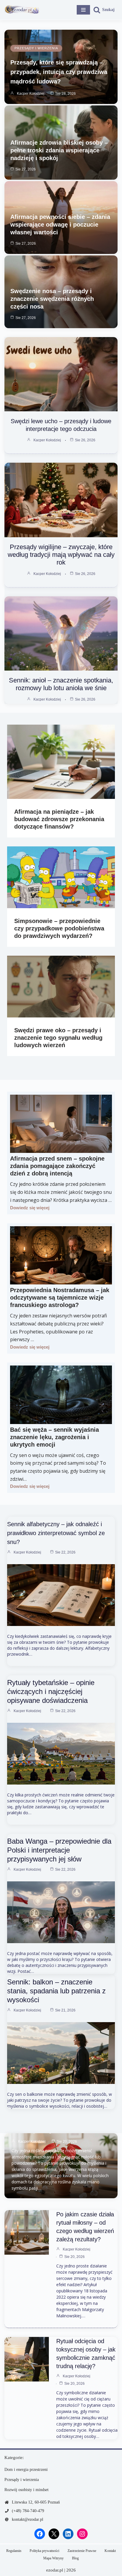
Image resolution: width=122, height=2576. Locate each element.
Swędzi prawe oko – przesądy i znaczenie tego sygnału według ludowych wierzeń (58, 1038)
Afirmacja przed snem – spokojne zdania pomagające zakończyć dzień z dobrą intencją (57, 1166)
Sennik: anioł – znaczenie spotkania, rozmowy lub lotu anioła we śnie (61, 684)
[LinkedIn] (68, 2534)
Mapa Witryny (53, 2558)
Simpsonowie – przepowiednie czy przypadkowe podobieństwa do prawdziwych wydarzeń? (59, 928)
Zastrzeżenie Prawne (82, 2551)
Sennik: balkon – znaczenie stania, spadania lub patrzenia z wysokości (56, 1991)
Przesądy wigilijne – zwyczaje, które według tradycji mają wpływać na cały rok (61, 555)
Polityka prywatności (44, 2551)
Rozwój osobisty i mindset (27, 2490)
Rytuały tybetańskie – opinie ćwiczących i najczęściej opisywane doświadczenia (51, 1691)
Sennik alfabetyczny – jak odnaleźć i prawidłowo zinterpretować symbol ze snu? (56, 1533)
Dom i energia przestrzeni (26, 2470)
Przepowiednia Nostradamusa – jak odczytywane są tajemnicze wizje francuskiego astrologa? (60, 1298)
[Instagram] (82, 2534)
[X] (54, 2534)
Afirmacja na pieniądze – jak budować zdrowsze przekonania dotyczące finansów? (59, 819)
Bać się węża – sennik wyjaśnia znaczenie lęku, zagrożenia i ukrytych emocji (54, 1437)
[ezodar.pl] (22, 10)
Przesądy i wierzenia (36, 48)
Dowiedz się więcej (30, 1208)
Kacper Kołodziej (31, 94)
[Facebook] (40, 2534)
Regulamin (14, 2551)
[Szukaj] (104, 10)
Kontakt (110, 2551)
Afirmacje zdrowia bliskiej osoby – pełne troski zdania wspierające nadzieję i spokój (59, 150)
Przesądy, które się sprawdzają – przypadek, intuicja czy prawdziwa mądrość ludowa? (59, 72)
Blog (75, 2558)
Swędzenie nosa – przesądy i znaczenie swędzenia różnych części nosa (52, 299)
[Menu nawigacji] (83, 10)
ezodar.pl (55, 2570)
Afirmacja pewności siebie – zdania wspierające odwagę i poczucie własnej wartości (60, 225)
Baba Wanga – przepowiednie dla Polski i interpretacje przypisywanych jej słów (59, 1850)
